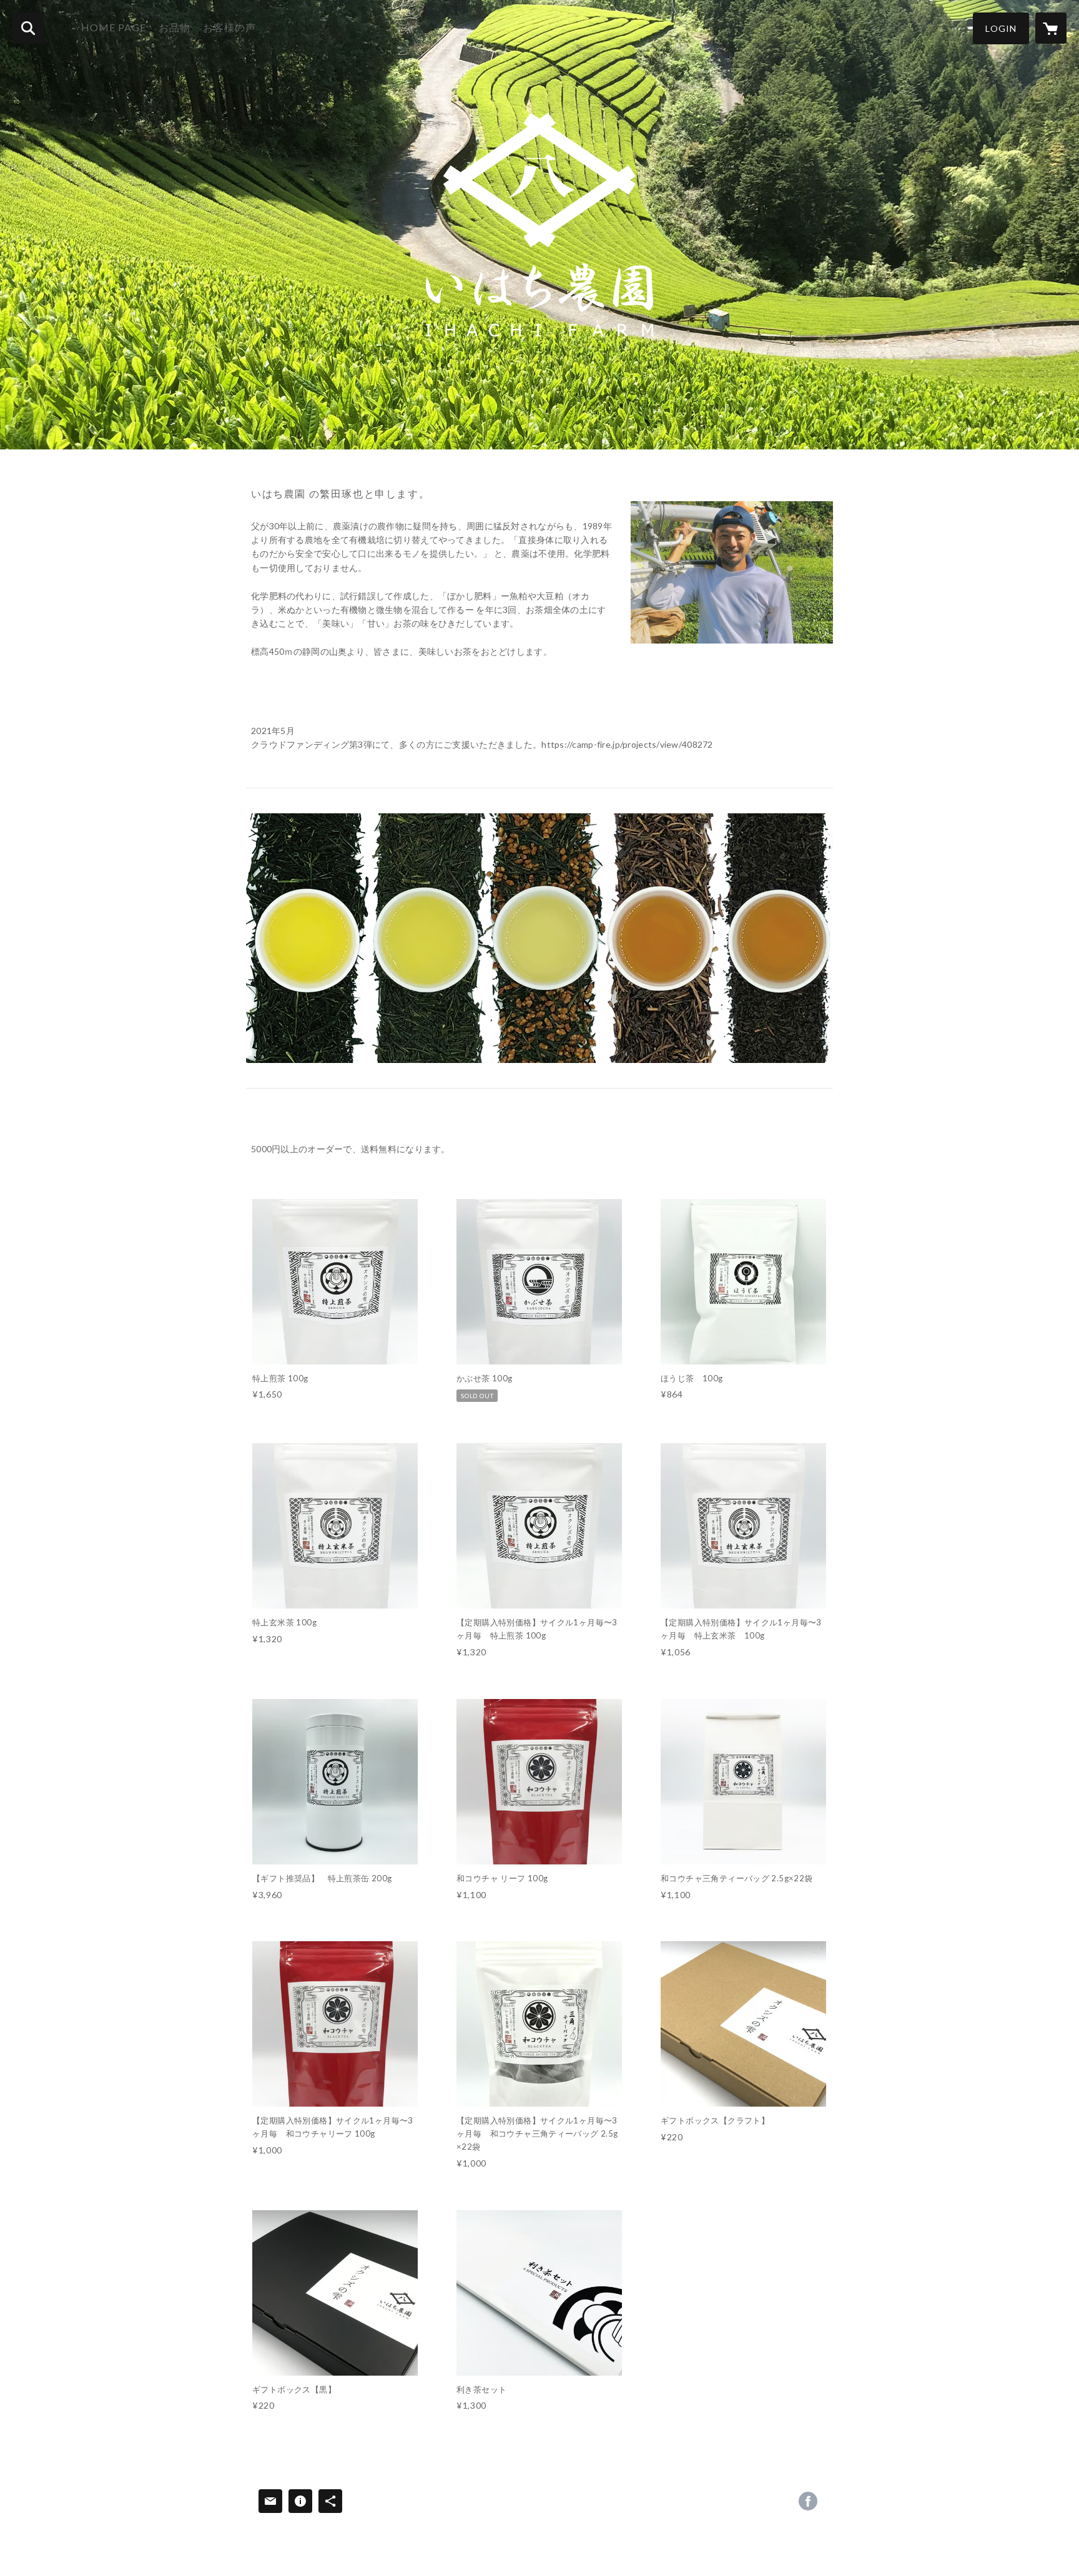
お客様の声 (229, 27)
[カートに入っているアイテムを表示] (1051, 28)
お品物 (175, 27)
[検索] (28, 28)
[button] (1001, 28)
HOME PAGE (114, 27)
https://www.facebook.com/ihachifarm (808, 2501)
